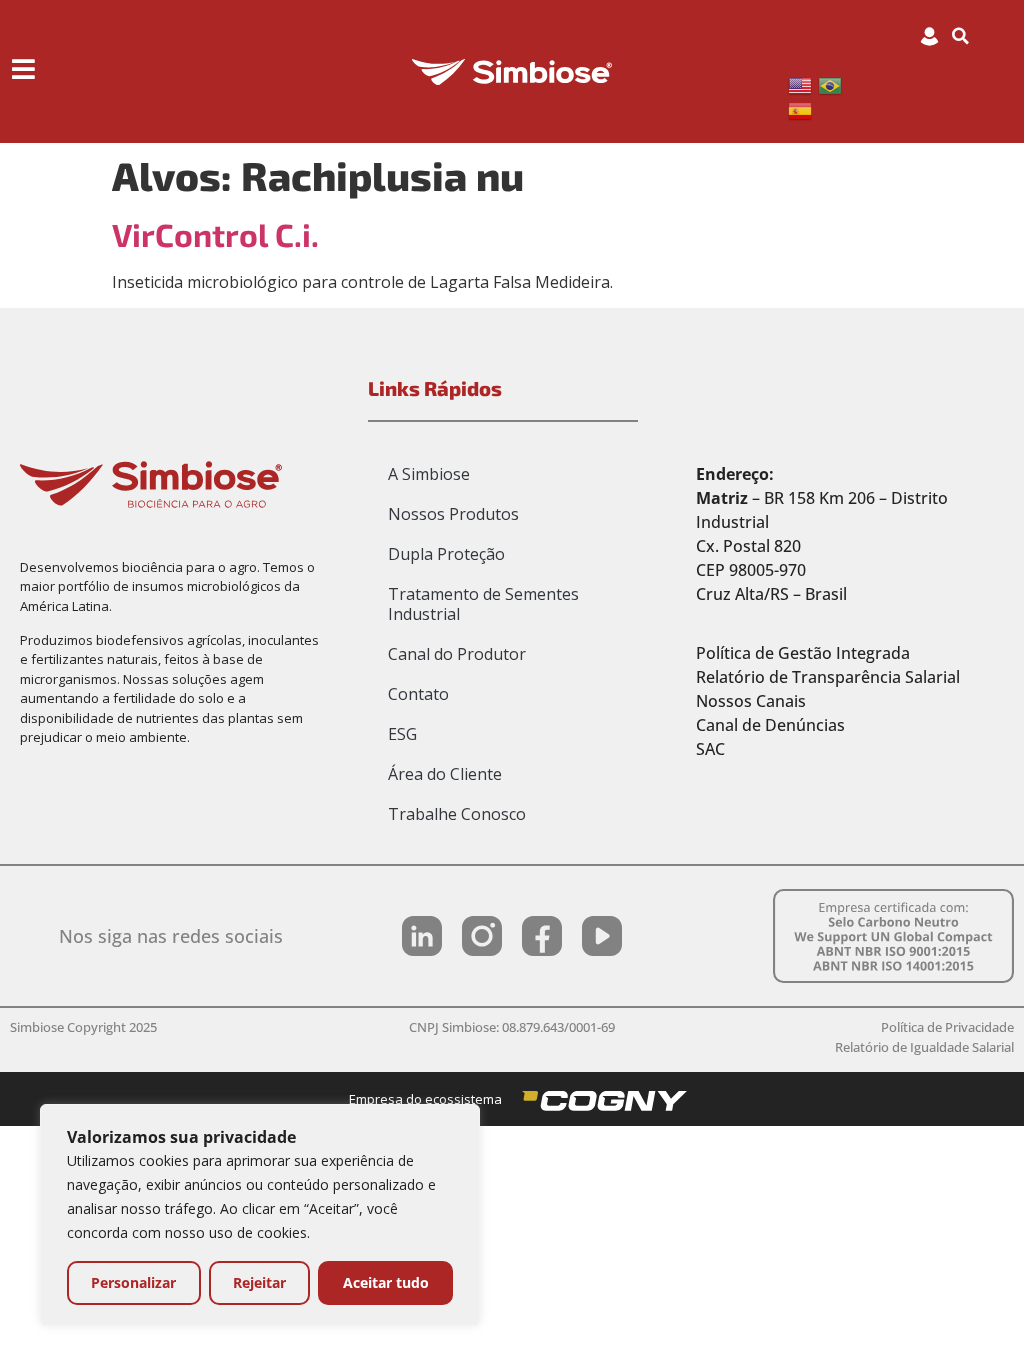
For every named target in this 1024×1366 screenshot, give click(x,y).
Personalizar (133, 1282)
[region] (260, 1215)
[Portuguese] (833, 84)
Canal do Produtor (457, 654)
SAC (710, 749)
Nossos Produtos (453, 514)
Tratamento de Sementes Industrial (483, 604)
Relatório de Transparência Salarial (828, 677)
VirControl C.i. (215, 234)
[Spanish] (803, 110)
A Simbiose (429, 474)
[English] (803, 84)
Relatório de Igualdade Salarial (924, 1047)
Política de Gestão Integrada (803, 653)
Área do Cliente (445, 774)
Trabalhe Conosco (457, 814)
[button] (961, 36)
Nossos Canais (751, 701)
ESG (402, 734)
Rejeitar (259, 1282)
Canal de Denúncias (770, 725)
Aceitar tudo (386, 1282)
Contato (418, 694)
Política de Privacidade (947, 1027)
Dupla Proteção (446, 554)
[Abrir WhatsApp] (974, 1315)
